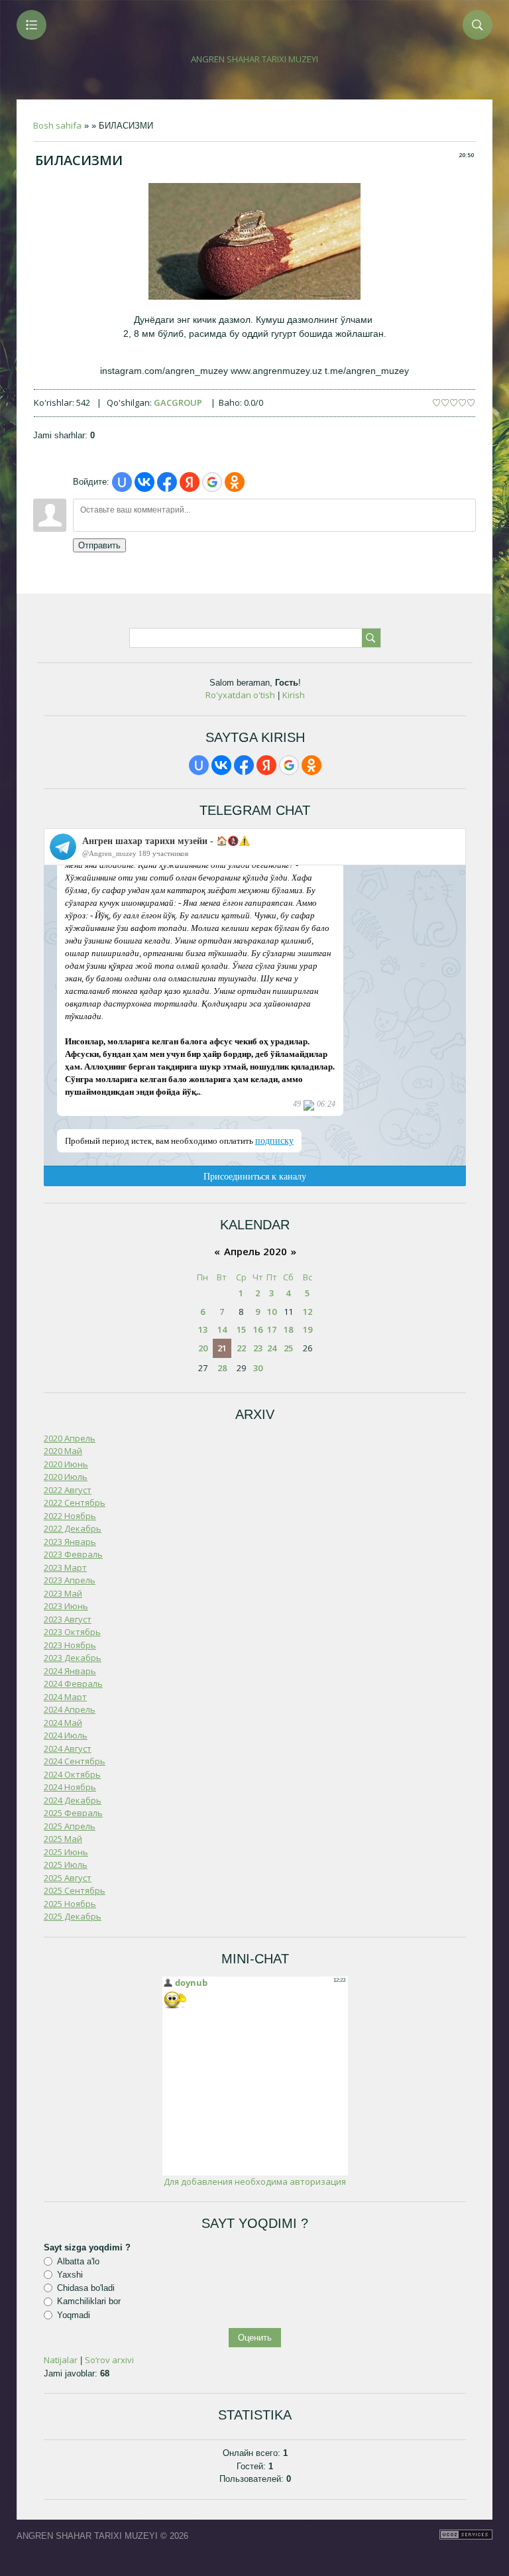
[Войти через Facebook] (167, 482)
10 (272, 1312)
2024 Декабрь (73, 1800)
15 (241, 1329)
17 (272, 1329)
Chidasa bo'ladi (86, 2288)
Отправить (99, 545)
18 (288, 1329)
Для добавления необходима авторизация (255, 2181)
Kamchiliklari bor (89, 2301)
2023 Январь (70, 1542)
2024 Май (63, 1723)
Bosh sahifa (57, 125)
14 (222, 1329)
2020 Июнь (66, 1464)
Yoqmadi (74, 2315)
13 (203, 1329)
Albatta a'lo (78, 2261)
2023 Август (68, 1619)
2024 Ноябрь (70, 1787)
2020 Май (63, 1451)
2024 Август (68, 1748)
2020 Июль (66, 1477)
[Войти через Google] (212, 482)
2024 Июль (66, 1735)
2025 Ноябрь (70, 1904)
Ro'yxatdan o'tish (240, 695)
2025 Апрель (70, 1826)
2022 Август (68, 1490)
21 (222, 1348)
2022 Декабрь (73, 1528)
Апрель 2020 (255, 1251)
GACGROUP (178, 402)
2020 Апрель (70, 1438)
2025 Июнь (66, 1852)
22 (241, 1348)
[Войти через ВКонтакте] (144, 482)
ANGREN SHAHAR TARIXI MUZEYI (254, 59)
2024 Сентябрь (75, 1761)
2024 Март (65, 1697)
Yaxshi (70, 2275)
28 (222, 1368)
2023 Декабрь (73, 1658)
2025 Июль (66, 1865)
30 (258, 1368)
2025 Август (68, 1878)
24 (272, 1348)
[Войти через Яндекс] (190, 482)
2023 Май (63, 1593)
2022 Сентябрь (75, 1503)
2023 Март (65, 1567)
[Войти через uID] (122, 482)
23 (258, 1348)
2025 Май (63, 1839)
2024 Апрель (70, 1709)
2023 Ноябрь (70, 1645)
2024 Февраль (73, 1684)
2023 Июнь (66, 1606)
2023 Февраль (73, 1554)
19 (308, 1329)
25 (288, 1348)
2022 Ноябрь (70, 1516)
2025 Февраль (73, 1813)
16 (258, 1329)
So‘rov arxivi (109, 2360)
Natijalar (61, 2360)
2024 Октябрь (72, 1774)
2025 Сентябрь (75, 1890)
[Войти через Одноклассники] (235, 482)
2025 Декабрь (73, 1916)
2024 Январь (70, 1671)
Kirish (294, 695)
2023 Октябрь (72, 1632)
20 (203, 1348)
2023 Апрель (70, 1580)
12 (308, 1312)
